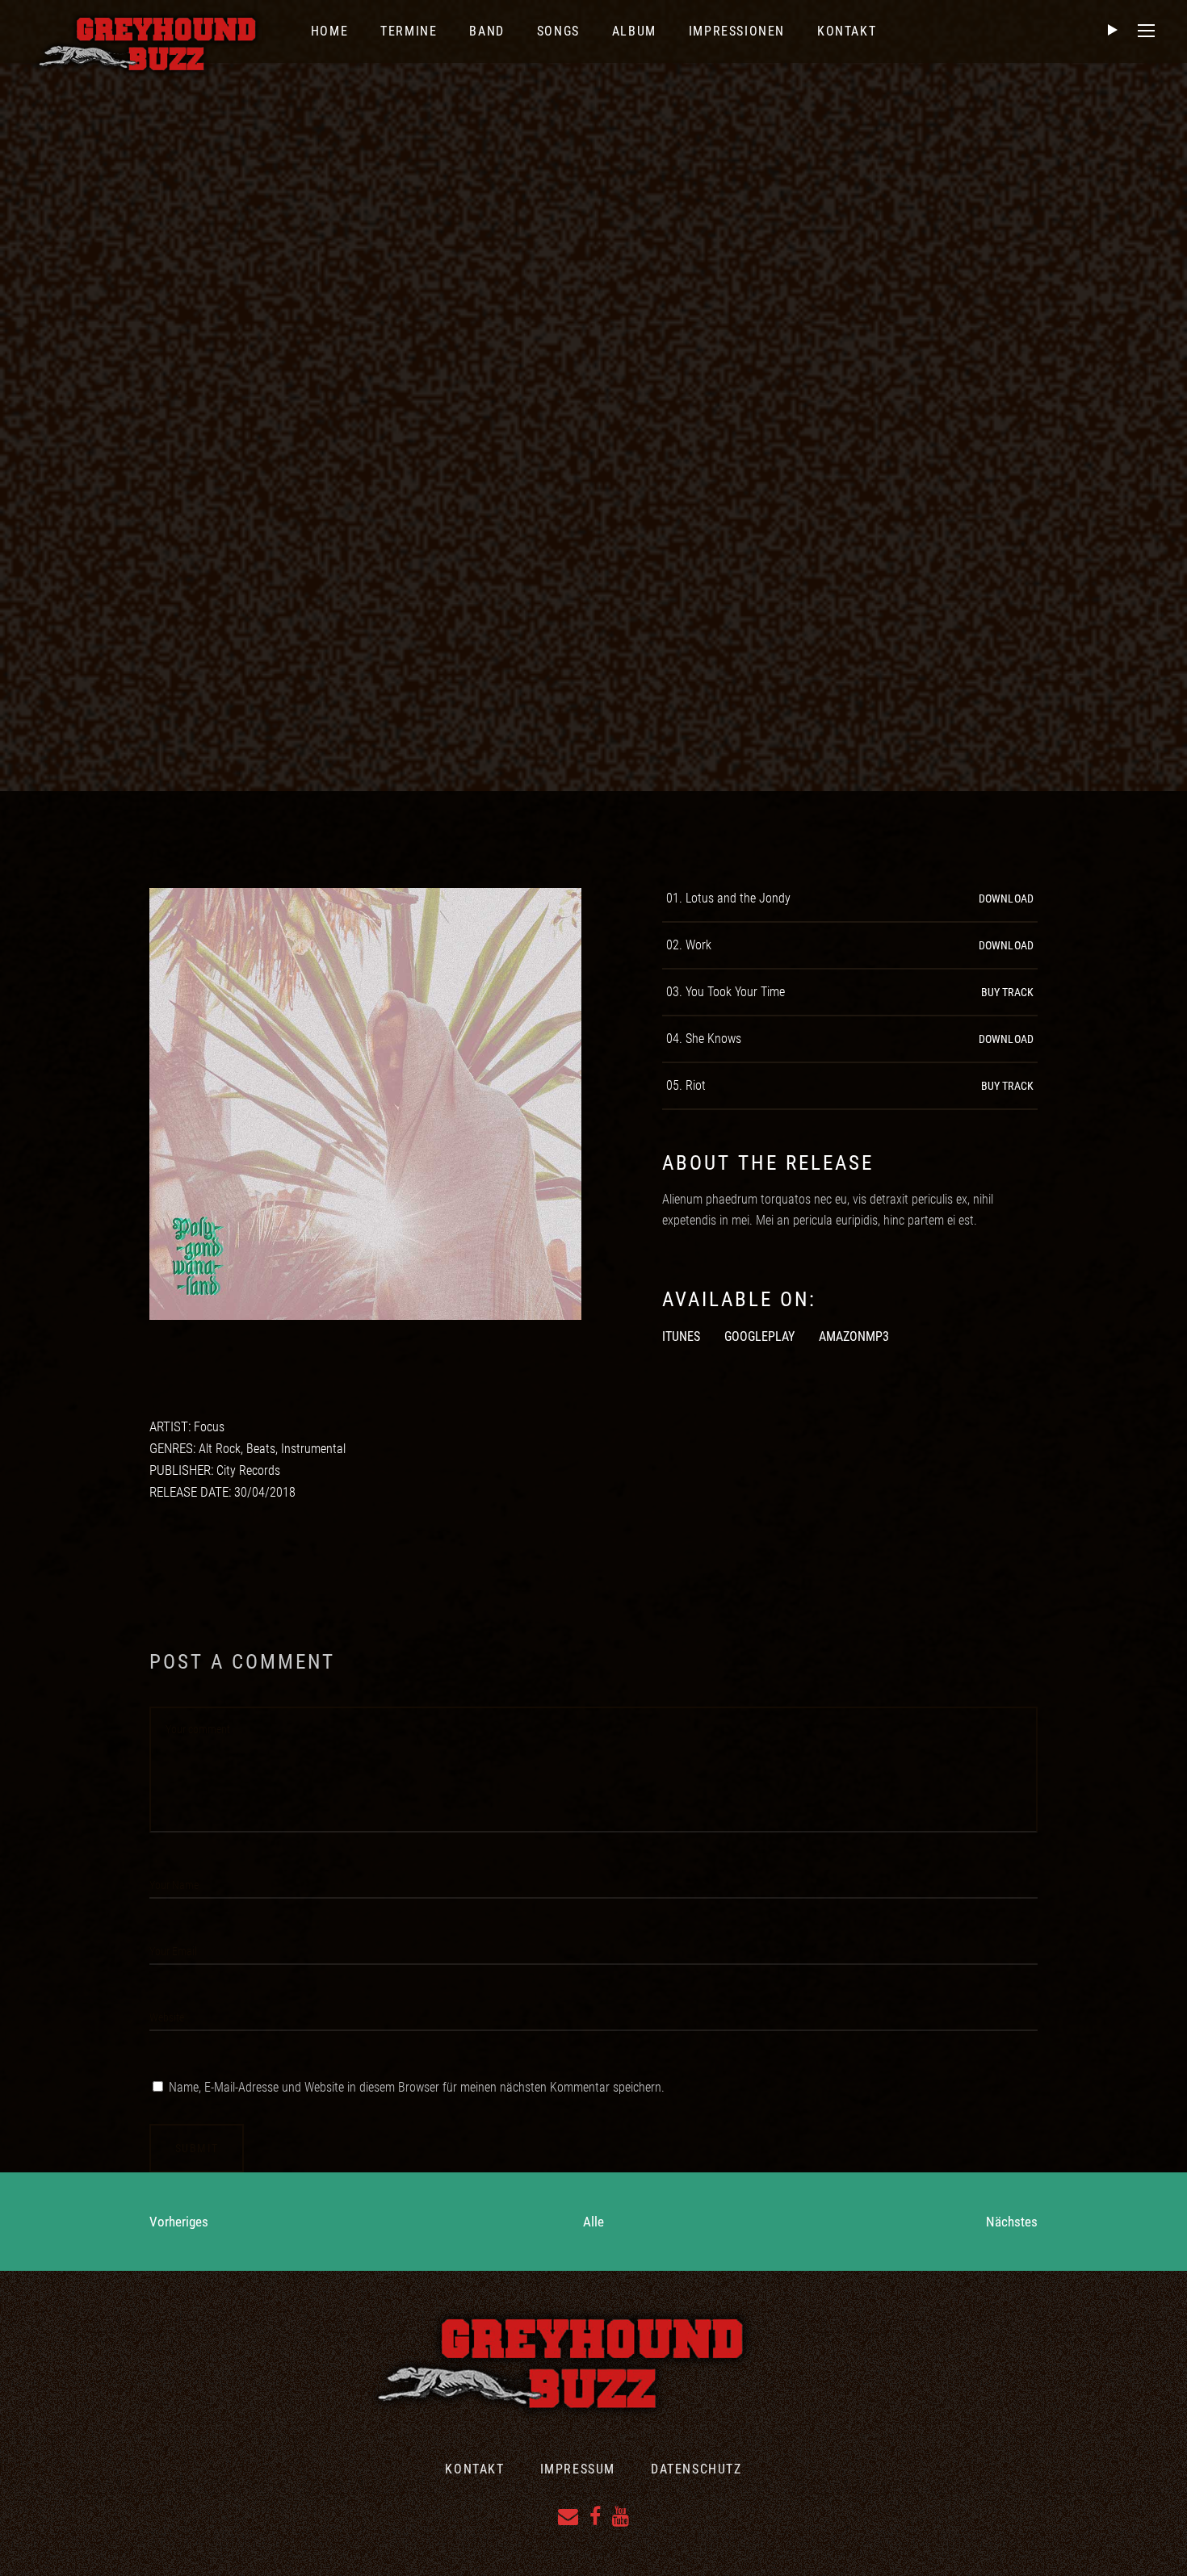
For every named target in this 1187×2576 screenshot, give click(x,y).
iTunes (681, 1336)
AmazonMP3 (854, 1336)
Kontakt (474, 2469)
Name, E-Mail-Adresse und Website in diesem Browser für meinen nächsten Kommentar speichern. (417, 2087)
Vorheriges (179, 2222)
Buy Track (1007, 992)
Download (1006, 898)
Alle (593, 2222)
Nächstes (1012, 2222)
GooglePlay (759, 1336)
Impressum (578, 2469)
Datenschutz (696, 2469)
